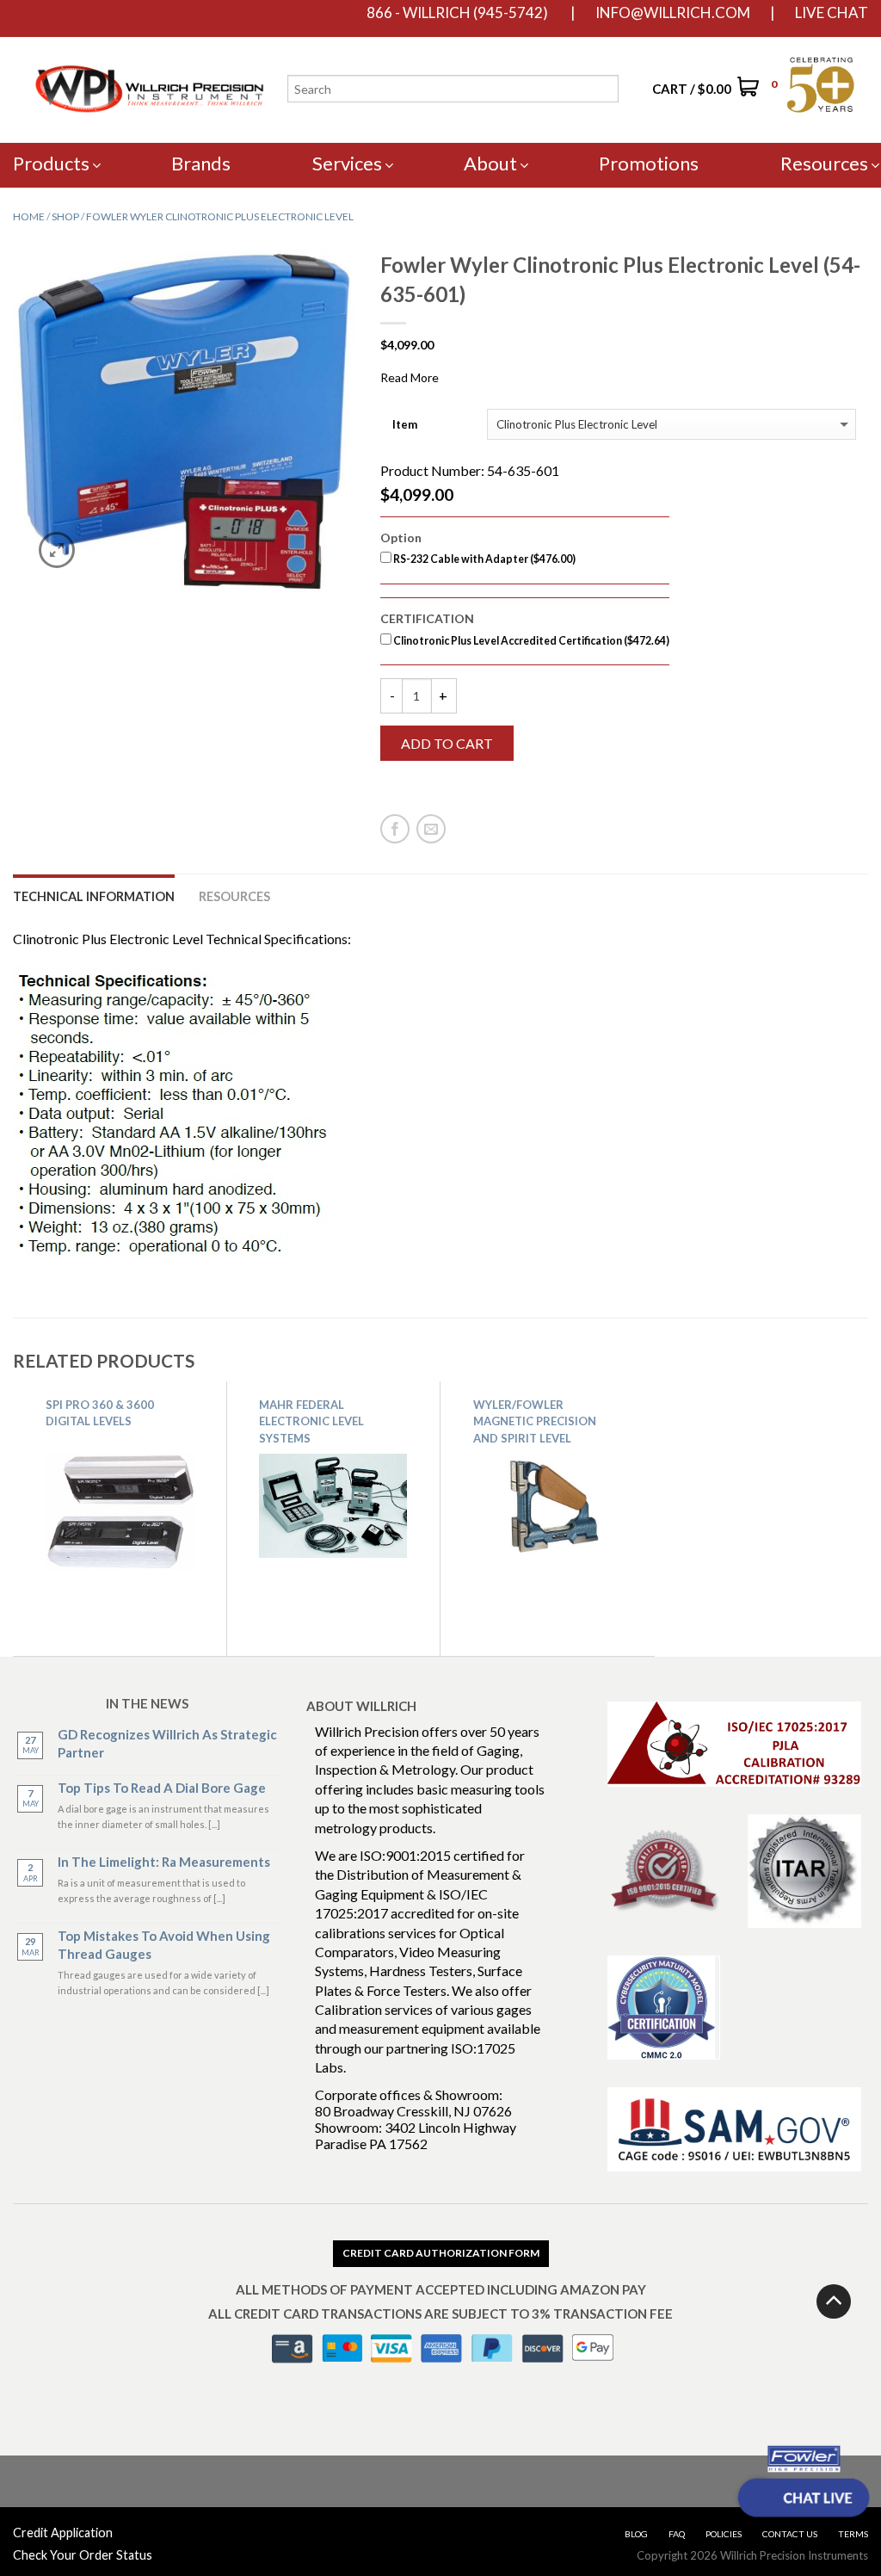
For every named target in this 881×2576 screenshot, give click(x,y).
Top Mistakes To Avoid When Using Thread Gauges (164, 1945)
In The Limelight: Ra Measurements (164, 1862)
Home (29, 216)
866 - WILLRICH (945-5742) (457, 13)
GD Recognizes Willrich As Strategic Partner (167, 1743)
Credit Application (63, 2533)
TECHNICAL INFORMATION (94, 896)
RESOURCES (234, 896)
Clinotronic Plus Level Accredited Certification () (530, 641)
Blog (636, 2534)
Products (51, 163)
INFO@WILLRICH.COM (673, 13)
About (490, 163)
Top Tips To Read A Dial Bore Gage (162, 1788)
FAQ (677, 2534)
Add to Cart (447, 743)
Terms (853, 2534)
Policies (724, 2534)
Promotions (649, 163)
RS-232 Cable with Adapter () (484, 559)
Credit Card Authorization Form (441, 2253)
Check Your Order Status (83, 2555)
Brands (201, 163)
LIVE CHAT (832, 13)
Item (405, 425)
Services (347, 163)
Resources (824, 163)
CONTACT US (790, 2534)
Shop (65, 216)
